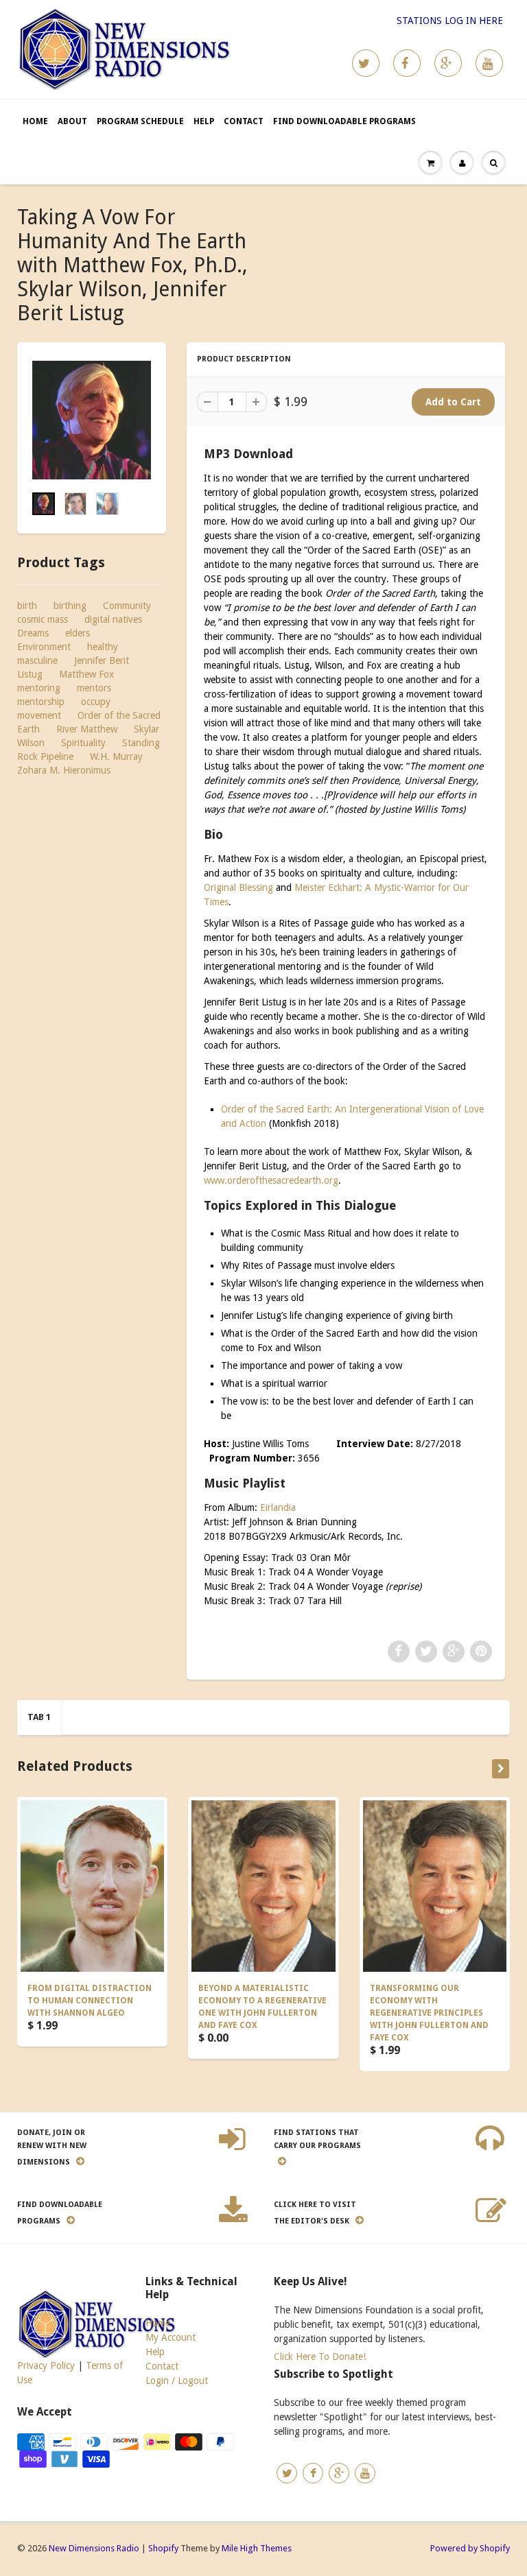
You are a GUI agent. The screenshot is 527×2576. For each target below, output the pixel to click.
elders (78, 633)
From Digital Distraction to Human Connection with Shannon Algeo (90, 2001)
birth (27, 606)
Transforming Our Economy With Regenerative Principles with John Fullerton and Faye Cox (429, 2013)
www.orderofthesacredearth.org (271, 1180)
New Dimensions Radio (94, 2548)
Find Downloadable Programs (344, 121)
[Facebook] (407, 63)
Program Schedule (140, 121)
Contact (244, 121)
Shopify (163, 2548)
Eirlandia (278, 1507)
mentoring (39, 688)
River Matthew (87, 729)
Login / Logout (177, 2381)
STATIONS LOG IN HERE (450, 21)
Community (127, 606)
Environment (44, 647)
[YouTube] (489, 63)
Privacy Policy (46, 2365)
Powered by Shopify (470, 2548)
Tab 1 (39, 1717)
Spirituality (83, 743)
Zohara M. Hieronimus (64, 770)
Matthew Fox (86, 674)
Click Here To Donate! (320, 2357)
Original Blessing (238, 887)
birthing (70, 606)
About (72, 121)
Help (204, 121)
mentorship (41, 702)
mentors (94, 688)
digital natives (113, 619)
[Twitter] (366, 63)
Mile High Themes (257, 2548)
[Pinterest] (448, 63)
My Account (171, 2337)
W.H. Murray (116, 756)
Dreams (33, 633)
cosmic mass (43, 619)
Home (35, 121)
